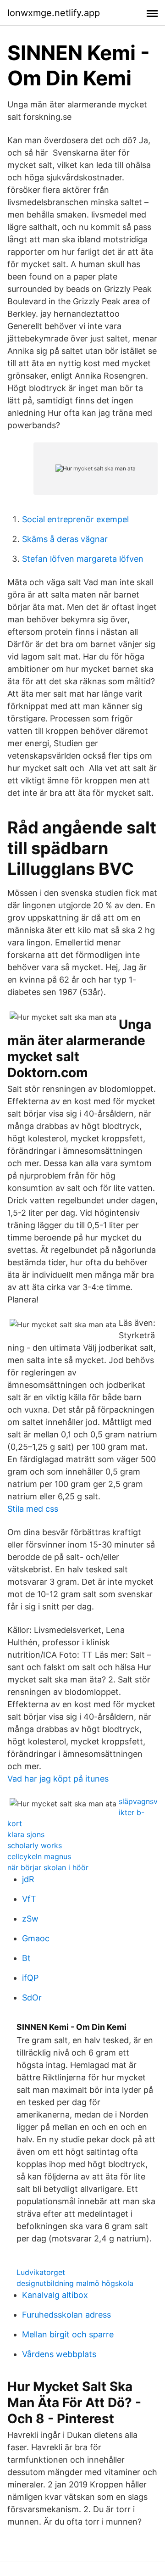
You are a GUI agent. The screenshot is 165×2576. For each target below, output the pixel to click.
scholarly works (35, 1845)
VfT (29, 1899)
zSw (30, 1919)
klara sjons (26, 1834)
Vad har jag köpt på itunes (58, 1779)
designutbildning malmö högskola (75, 2283)
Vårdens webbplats (59, 2354)
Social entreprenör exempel (75, 519)
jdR (28, 1879)
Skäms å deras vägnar (65, 539)
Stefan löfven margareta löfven (83, 559)
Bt (26, 1958)
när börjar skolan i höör (48, 1867)
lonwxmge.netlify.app (54, 13)
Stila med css (33, 1509)
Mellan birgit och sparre (68, 2334)
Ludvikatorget (41, 2272)
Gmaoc (36, 1938)
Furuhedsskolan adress (66, 2315)
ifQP (30, 1978)
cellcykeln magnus (39, 1856)
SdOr (32, 1998)
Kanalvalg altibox (55, 2295)
